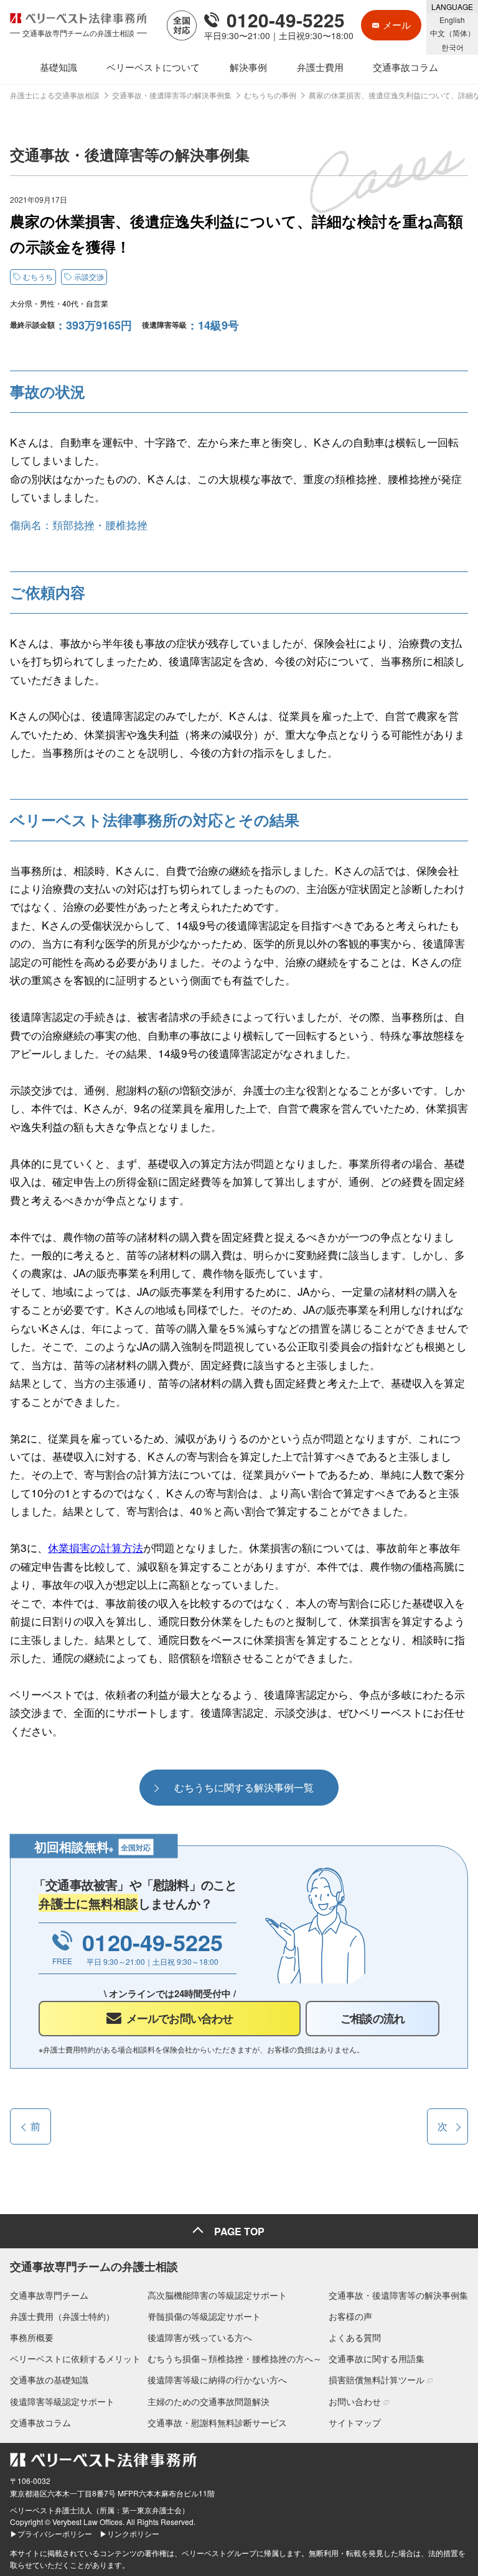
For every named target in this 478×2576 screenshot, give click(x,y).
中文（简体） (452, 33)
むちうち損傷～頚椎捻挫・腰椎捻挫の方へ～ (235, 2358)
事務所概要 (32, 2337)
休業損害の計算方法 (96, 1547)
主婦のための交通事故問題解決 (209, 2401)
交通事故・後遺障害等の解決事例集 (398, 2295)
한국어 (452, 47)
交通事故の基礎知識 (49, 2380)
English (452, 20)
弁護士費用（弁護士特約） (62, 2316)
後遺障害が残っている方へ (200, 2337)
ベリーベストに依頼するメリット (75, 2358)
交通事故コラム (40, 2422)
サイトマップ (355, 2422)
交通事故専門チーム (49, 2295)
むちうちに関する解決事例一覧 (244, 1787)
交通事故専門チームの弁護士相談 (94, 2266)
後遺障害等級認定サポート (62, 2401)
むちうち (38, 276)
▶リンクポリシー (129, 2533)
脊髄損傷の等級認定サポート (204, 2316)
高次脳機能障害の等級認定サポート (217, 2295)
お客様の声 (350, 2316)
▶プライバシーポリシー (51, 2533)
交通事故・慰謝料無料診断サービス (217, 2422)
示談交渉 (89, 276)
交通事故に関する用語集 (377, 2358)
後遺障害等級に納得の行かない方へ (217, 2380)
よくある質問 (355, 2337)
